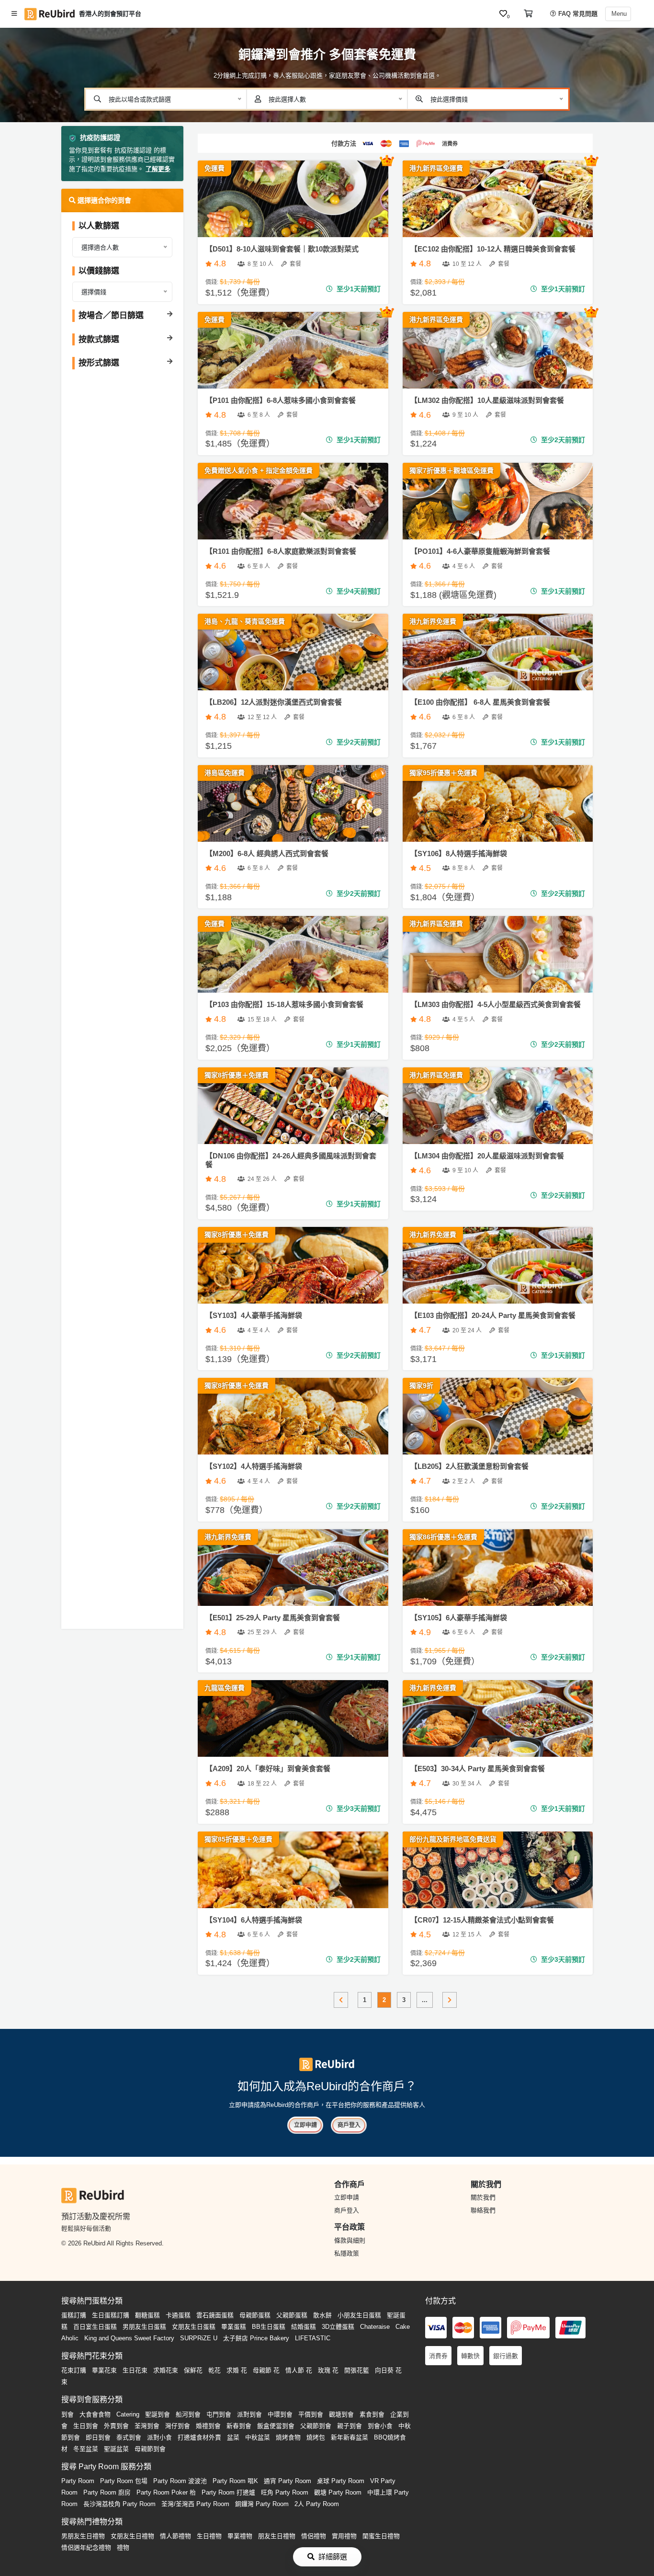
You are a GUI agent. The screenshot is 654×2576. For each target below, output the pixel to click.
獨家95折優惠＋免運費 (443, 773)
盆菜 (233, 2437)
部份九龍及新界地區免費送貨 (453, 1839)
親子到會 (350, 2426)
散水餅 (322, 2315)
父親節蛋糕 (292, 2315)
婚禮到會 (208, 2426)
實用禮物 (344, 2536)
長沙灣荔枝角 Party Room (119, 2504)
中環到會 (280, 2414)
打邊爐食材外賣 (199, 2437)
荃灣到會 (147, 2426)
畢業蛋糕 (234, 2327)
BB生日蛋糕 (269, 2327)
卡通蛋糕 (178, 2315)
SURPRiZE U (199, 2338)
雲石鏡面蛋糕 (215, 2315)
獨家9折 (421, 1385)
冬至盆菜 (86, 2449)
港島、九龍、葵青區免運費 (245, 621)
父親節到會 (316, 2426)
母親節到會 (150, 2449)
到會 (68, 2414)
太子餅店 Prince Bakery (256, 2338)
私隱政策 (347, 2253)
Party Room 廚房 (107, 2492)
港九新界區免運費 (436, 168)
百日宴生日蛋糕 (95, 2327)
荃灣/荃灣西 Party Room (195, 2504)
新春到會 (239, 2426)
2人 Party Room (317, 2504)
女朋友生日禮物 (132, 2536)
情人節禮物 (175, 2536)
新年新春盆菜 (350, 2437)
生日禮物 (209, 2536)
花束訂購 (74, 2370)
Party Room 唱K (235, 2481)
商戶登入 (349, 2125)
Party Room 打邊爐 (228, 2492)
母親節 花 (266, 2370)
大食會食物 (95, 2414)
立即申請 (305, 2125)
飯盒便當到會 (276, 2426)
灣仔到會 (178, 2426)
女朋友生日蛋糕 (194, 2327)
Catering (128, 2414)
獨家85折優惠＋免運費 (238, 1839)
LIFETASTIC (313, 2338)
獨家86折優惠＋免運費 (443, 1537)
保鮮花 (193, 2370)
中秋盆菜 (258, 2437)
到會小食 (380, 2426)
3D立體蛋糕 (338, 2327)
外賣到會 (116, 2426)
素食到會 (372, 2414)
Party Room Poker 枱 (166, 2492)
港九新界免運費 (433, 621)
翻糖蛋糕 (147, 2315)
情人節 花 (299, 2370)
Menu (618, 14)
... (425, 2000)
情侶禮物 (314, 2536)
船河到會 (188, 2414)
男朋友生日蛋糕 (144, 2327)
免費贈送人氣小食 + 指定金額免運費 (259, 470)
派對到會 (249, 2414)
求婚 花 (237, 2370)
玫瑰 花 (328, 2370)
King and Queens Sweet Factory (129, 2338)
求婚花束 (166, 2370)
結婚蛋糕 (304, 2327)
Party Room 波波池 (180, 2481)
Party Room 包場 (124, 2481)
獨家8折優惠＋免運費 (237, 1075)
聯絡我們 (483, 2210)
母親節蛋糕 (255, 2315)
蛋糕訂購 (74, 2315)
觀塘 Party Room (338, 2492)
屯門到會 (219, 2414)
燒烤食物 (288, 2437)
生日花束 (135, 2370)
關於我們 (483, 2197)
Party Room (78, 2481)
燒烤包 (316, 2437)
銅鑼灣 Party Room (262, 2504)
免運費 (214, 168)
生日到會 (86, 2426)
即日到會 (98, 2437)
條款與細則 (350, 2240)
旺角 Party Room (285, 2492)
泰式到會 (129, 2437)
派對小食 (159, 2437)
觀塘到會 (341, 2414)
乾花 (214, 2370)
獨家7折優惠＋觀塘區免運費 (451, 470)
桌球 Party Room (341, 2481)
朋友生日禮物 (277, 2536)
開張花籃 (357, 2370)
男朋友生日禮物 (83, 2536)
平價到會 (311, 2414)
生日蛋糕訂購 (111, 2315)
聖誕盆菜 (116, 2449)
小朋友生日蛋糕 (359, 2315)
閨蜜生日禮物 (381, 2536)
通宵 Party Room (288, 2481)
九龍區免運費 (225, 1688)
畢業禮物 (240, 2536)
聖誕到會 (158, 2414)
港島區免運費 (225, 773)
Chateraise (375, 2327)
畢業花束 (104, 2370)
